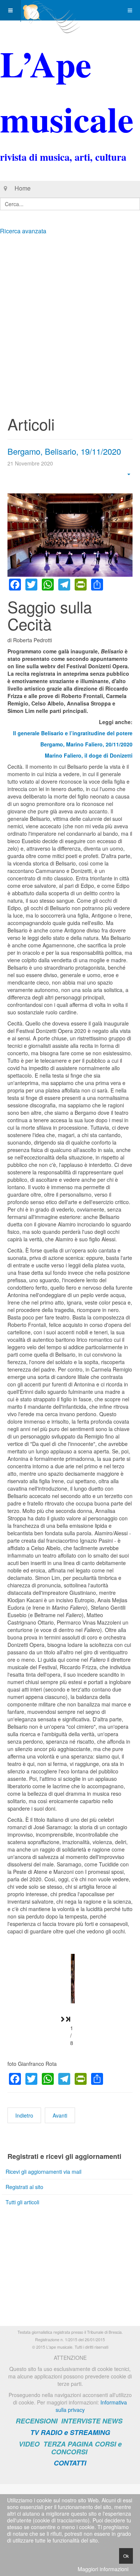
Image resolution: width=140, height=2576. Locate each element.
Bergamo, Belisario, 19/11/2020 (64, 451)
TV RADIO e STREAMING (70, 2432)
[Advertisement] (70, 313)
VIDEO (29, 2444)
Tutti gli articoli (22, 2202)
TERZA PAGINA (68, 2444)
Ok (126, 2556)
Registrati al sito (24, 2187)
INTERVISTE (81, 2421)
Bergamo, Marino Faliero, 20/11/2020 (86, 744)
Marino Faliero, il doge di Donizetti (89, 755)
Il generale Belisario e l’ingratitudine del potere (73, 733)
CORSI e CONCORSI (86, 2448)
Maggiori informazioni (103, 2569)
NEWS (112, 2421)
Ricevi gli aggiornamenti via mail (43, 2172)
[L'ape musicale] (51, 10)
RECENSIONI (37, 2421)
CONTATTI (70, 2463)
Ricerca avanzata (23, 231)
